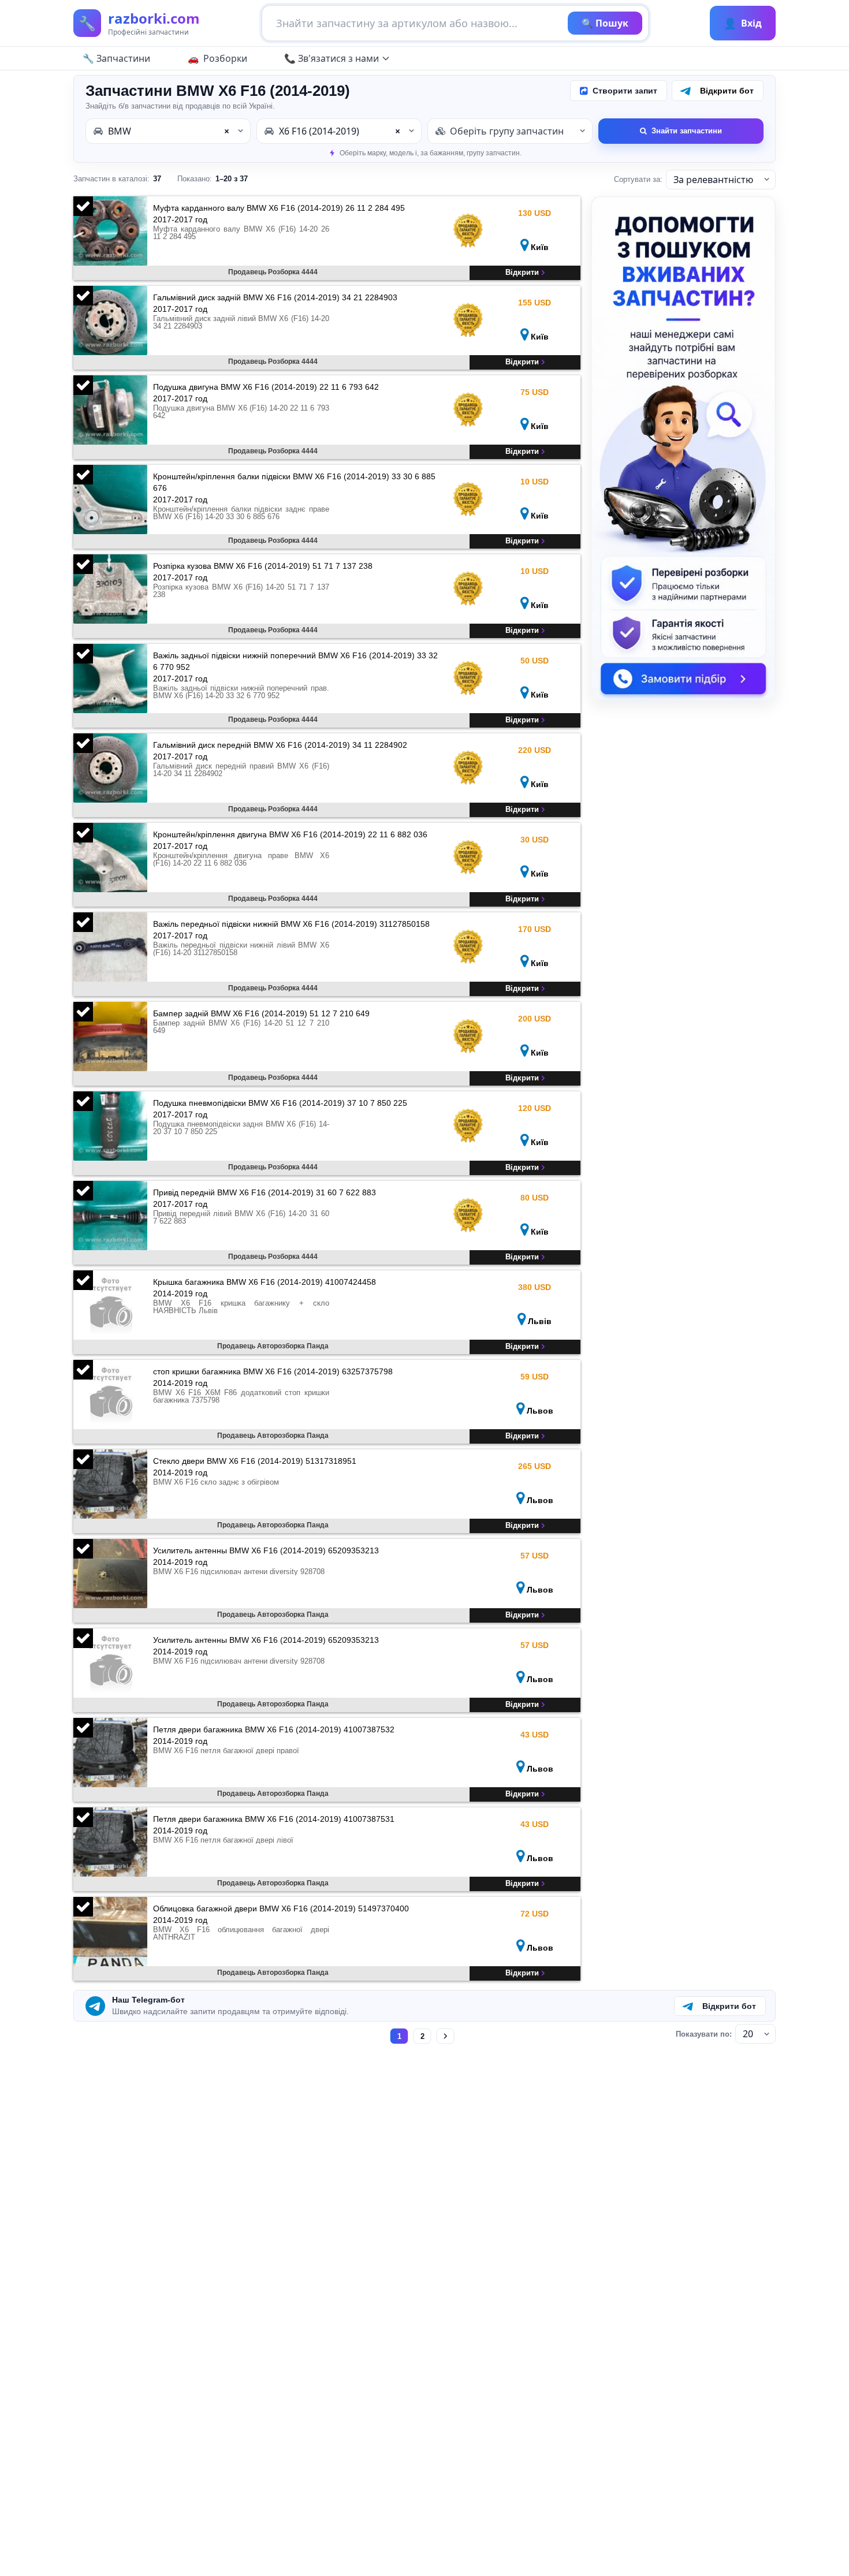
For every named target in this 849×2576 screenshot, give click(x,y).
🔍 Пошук (605, 23)
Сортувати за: (638, 179)
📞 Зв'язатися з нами (332, 58)
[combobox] (168, 131)
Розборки (225, 58)
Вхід (743, 23)
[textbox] (510, 131)
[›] (446, 2036)
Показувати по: (704, 2034)
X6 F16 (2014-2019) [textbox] (340, 131)
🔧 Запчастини (116, 58)
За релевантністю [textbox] (713, 180)
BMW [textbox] (169, 131)
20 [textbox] (748, 2034)
